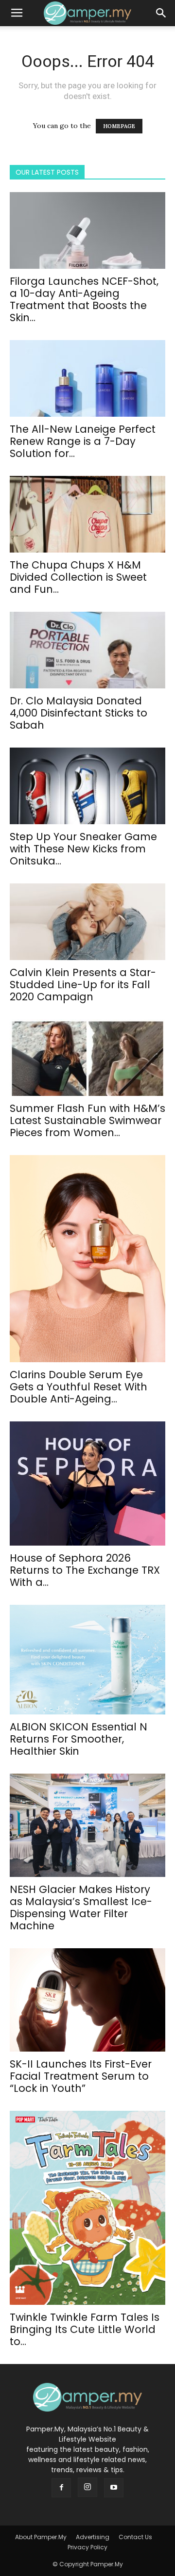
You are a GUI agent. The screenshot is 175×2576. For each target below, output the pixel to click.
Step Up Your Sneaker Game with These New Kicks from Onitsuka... (83, 849)
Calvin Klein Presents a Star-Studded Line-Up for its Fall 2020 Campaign (83, 985)
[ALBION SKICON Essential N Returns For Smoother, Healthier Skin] (87, 1660)
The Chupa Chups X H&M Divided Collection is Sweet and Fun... (78, 577)
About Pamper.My (41, 2537)
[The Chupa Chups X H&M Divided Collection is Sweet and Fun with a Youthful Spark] (87, 514)
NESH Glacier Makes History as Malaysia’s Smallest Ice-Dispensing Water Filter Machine (81, 1908)
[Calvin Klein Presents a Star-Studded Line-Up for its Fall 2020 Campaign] (87, 922)
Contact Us (135, 2537)
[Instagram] (87, 2487)
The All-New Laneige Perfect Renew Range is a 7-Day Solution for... (83, 441)
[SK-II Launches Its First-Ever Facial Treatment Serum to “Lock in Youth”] (87, 2000)
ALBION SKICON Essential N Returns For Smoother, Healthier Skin (79, 1739)
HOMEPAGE (119, 126)
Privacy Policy (87, 2547)
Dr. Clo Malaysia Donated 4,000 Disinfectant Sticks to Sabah (79, 713)
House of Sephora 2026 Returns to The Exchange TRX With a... (85, 1570)
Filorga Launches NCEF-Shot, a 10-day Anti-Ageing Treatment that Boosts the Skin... (84, 299)
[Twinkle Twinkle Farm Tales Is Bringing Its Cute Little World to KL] (87, 2208)
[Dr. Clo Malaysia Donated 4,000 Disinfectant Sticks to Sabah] (87, 650)
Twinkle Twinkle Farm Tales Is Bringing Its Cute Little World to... (85, 2329)
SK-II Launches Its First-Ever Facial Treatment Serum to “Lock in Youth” (81, 2076)
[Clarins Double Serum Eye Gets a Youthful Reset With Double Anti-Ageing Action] (87, 1259)
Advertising (93, 2537)
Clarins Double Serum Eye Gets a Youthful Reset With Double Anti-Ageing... (79, 1387)
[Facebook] (61, 2488)
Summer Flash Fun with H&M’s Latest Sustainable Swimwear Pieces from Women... (87, 1120)
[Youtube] (114, 2488)
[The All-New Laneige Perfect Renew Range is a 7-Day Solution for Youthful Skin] (87, 378)
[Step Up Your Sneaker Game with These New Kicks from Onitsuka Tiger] (87, 786)
